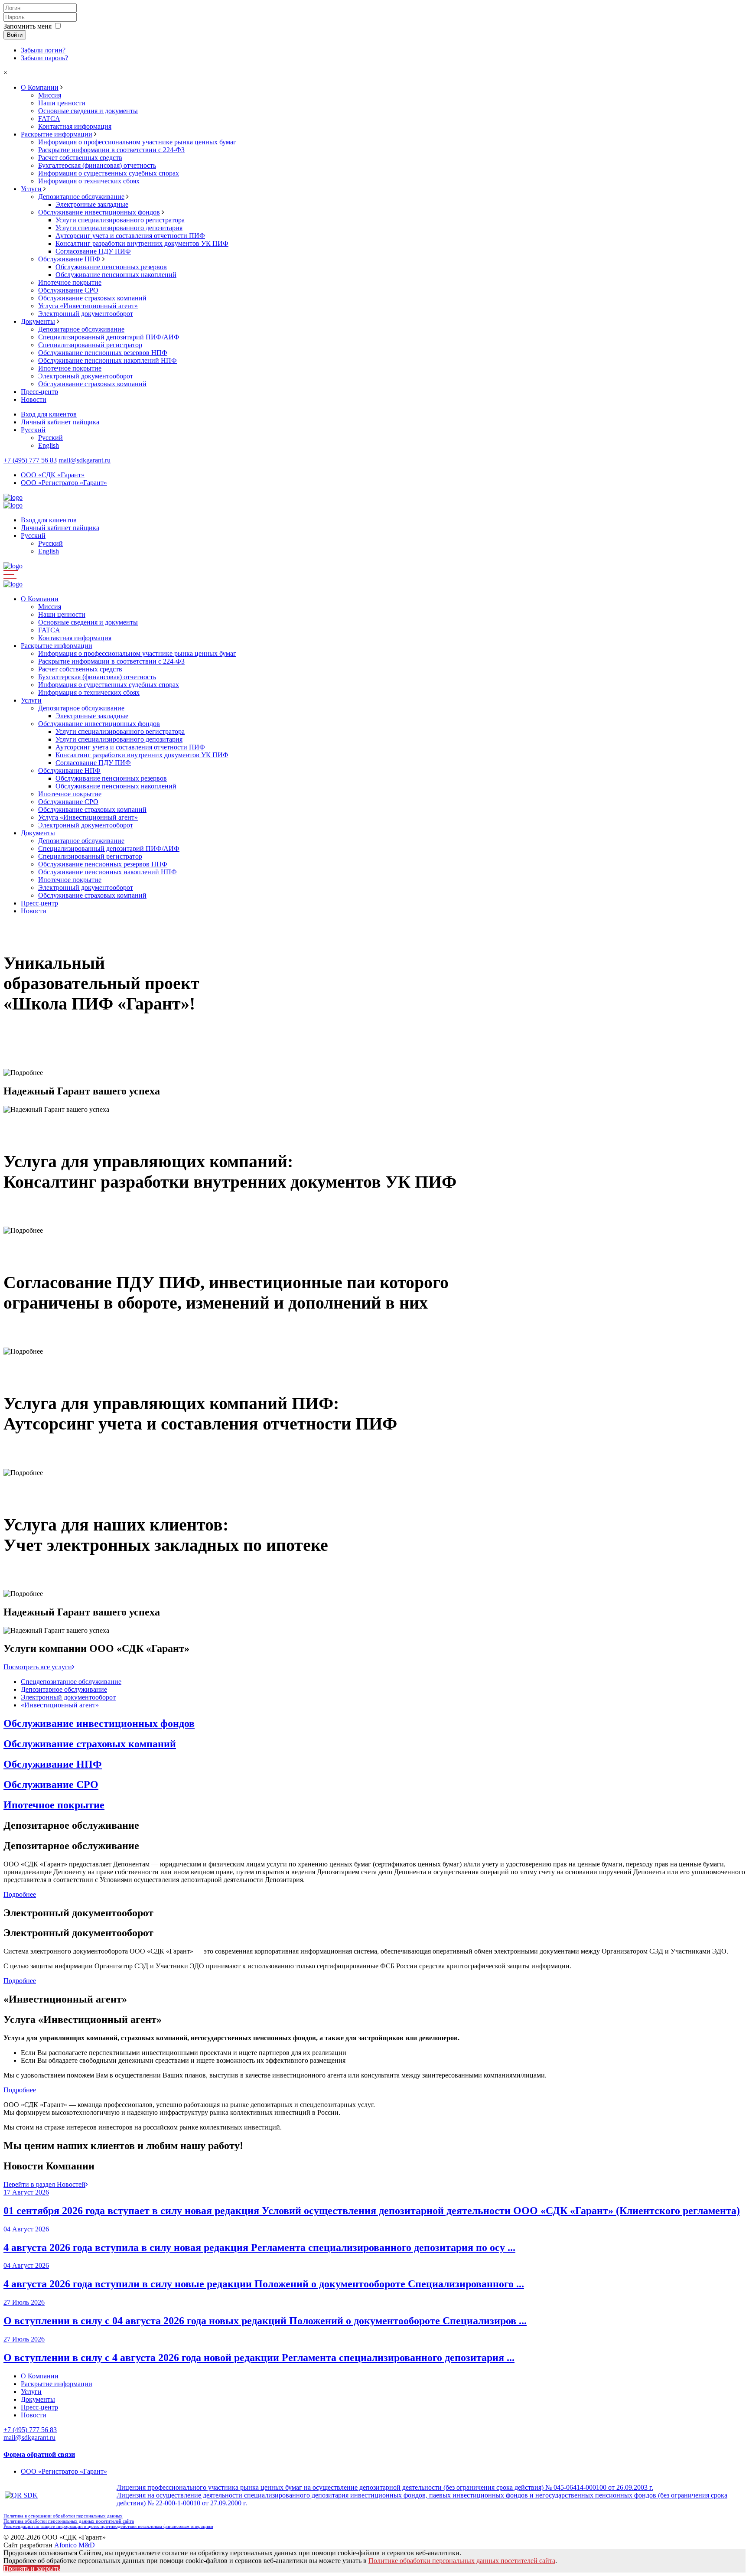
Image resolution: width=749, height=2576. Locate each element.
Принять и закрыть (32, 2568)
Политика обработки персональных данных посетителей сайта (69, 2521)
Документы (38, 321)
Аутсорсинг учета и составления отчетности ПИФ (130, 236)
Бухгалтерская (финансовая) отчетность (97, 165)
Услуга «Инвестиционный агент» (88, 306)
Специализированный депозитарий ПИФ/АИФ (109, 337)
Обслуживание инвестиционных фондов (99, 212)
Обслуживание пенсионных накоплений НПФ (107, 360)
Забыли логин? (43, 50)
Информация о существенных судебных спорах (109, 173)
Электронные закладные (92, 204)
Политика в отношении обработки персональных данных (63, 2516)
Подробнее (32, 1046)
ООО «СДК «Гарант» (53, 475)
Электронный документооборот (86, 314)
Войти (15, 35)
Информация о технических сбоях (89, 181)
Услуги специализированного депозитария (119, 228)
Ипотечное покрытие (70, 282)
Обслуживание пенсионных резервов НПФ (103, 353)
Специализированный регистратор (90, 345)
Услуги (31, 189)
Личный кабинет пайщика (60, 422)
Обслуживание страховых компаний (92, 298)
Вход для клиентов (49, 414)
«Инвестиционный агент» (60, 1705)
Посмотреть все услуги (38, 1667)
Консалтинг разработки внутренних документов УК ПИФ (142, 243)
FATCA (49, 119)
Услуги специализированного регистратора (120, 220)
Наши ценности (62, 103)
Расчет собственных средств (80, 158)
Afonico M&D (75, 2545)
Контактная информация (75, 126)
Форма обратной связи (39, 2454)
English (49, 445)
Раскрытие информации (57, 134)
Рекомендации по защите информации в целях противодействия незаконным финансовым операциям (108, 2526)
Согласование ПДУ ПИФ (93, 251)
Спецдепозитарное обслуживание (71, 1682)
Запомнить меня (28, 26)
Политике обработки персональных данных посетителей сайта (462, 2561)
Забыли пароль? (44, 58)
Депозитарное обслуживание (81, 197)
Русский (33, 430)
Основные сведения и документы (88, 111)
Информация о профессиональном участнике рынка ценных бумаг (137, 142)
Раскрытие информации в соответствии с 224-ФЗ (111, 150)
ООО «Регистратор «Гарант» (64, 483)
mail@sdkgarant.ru (85, 460)
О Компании (40, 87)
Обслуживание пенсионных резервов (111, 267)
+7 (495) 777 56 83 (30, 460)
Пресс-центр (39, 392)
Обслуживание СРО (68, 290)
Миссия (50, 95)
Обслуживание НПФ (69, 259)
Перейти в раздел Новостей (44, 2184)
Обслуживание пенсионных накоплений (116, 275)
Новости (34, 399)
